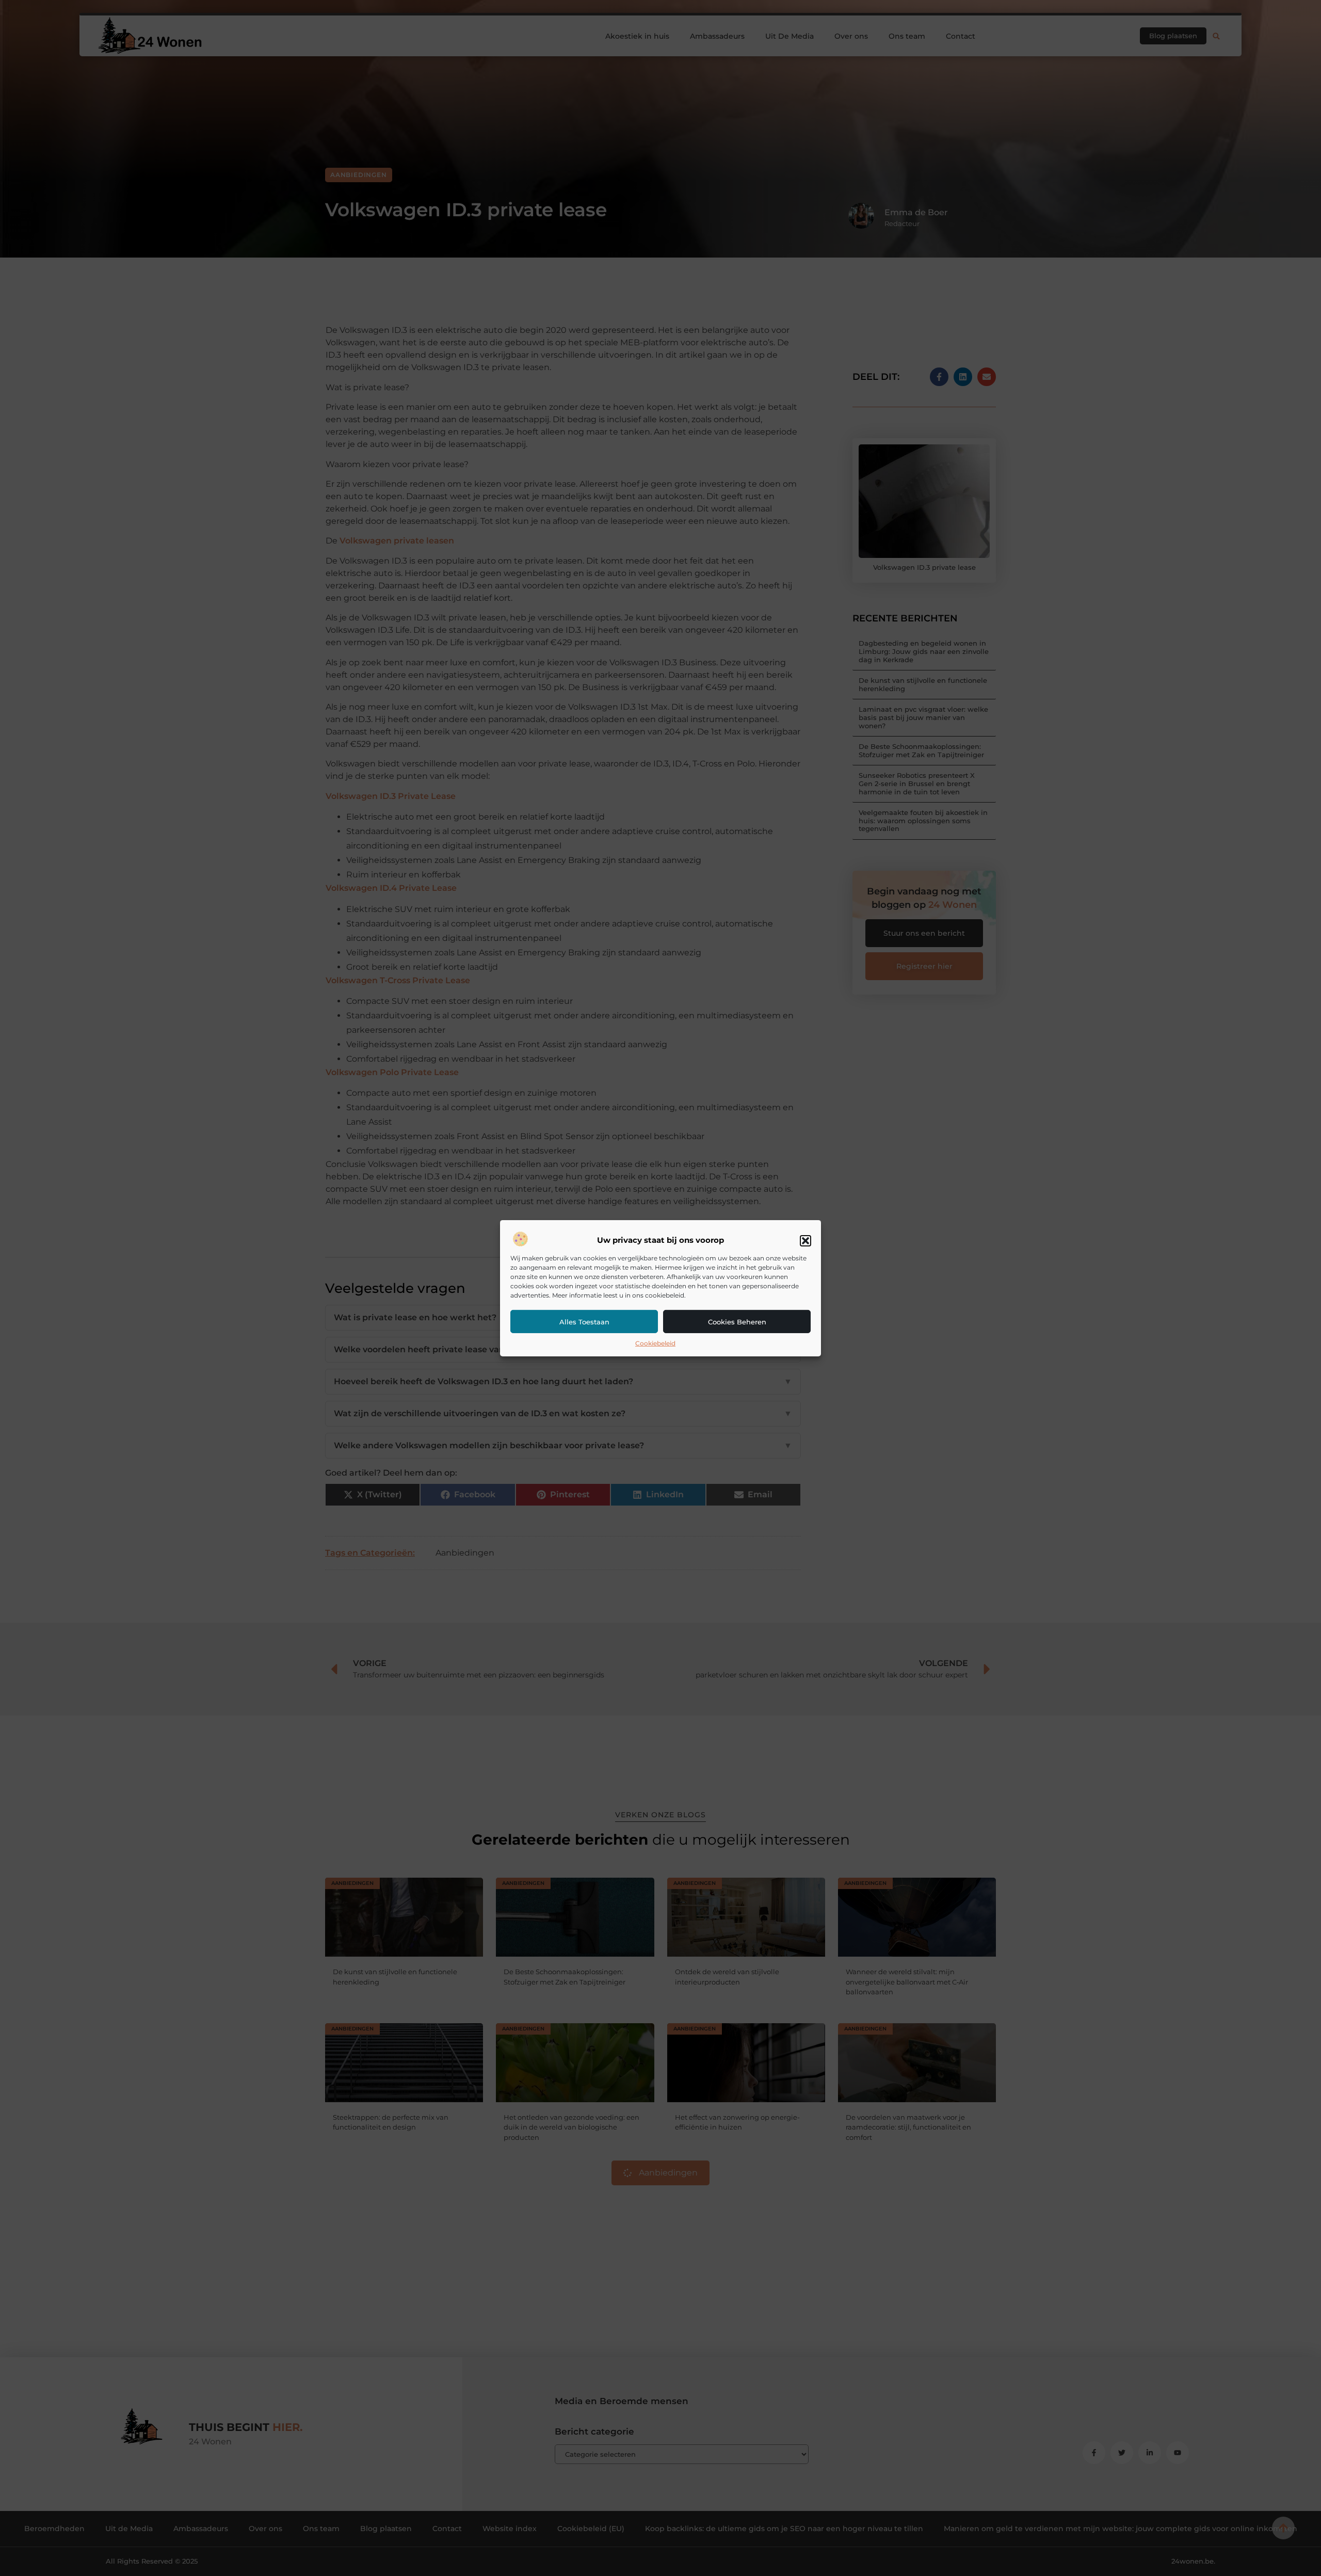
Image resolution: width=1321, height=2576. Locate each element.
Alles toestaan (584, 1322)
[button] (806, 1241)
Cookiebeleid (655, 1343)
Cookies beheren (737, 1322)
